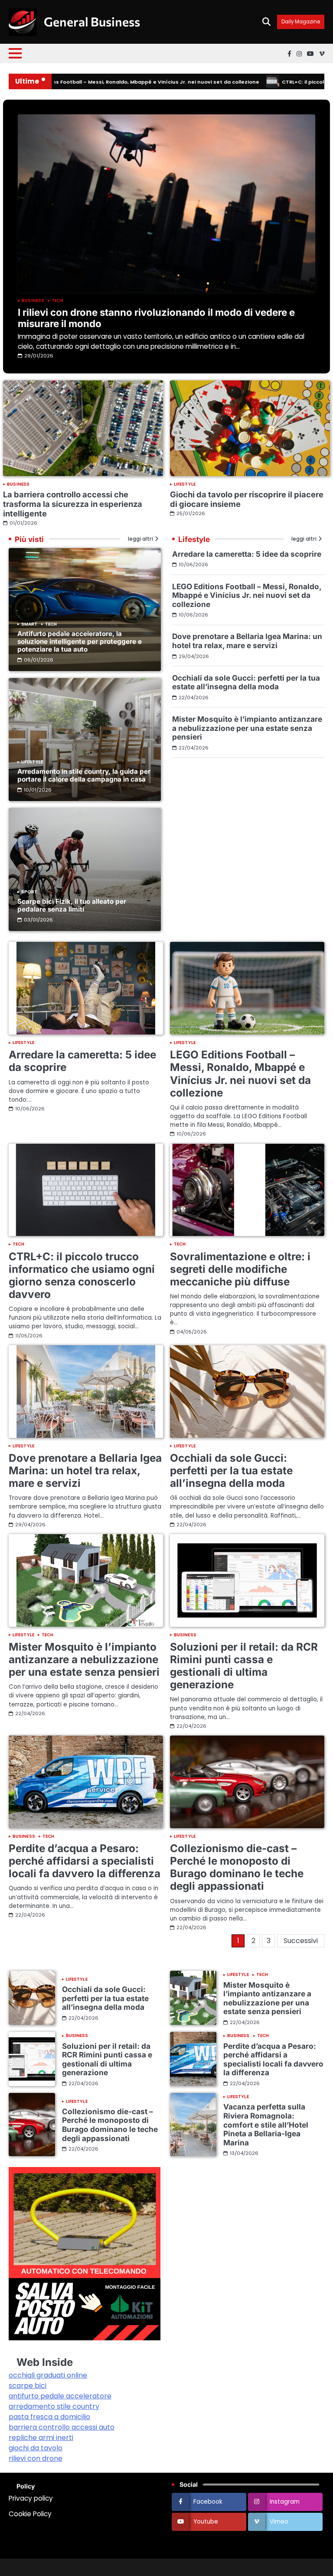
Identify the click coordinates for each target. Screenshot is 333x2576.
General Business (92, 21)
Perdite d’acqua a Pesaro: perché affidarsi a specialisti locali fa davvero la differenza (85, 1861)
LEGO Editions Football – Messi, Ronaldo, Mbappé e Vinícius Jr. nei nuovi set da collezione (247, 595)
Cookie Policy (30, 2514)
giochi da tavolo (36, 2448)
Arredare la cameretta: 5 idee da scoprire (247, 554)
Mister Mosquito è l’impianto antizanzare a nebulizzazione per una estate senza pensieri (247, 728)
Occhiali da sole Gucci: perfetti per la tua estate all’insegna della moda (246, 682)
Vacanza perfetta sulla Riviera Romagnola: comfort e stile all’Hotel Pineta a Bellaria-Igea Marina (266, 2124)
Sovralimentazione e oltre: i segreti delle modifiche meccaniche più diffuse (240, 1269)
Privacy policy (31, 2498)
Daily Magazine (301, 22)
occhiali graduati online (48, 2375)
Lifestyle (185, 484)
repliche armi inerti (41, 2438)
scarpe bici (28, 2386)
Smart (29, 624)
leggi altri (140, 539)
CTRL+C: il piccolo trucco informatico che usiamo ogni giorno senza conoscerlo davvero (82, 1275)
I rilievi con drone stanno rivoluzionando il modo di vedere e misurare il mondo (156, 318)
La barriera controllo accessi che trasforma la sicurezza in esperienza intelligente (73, 504)
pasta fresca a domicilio (49, 2417)
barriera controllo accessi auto (62, 2427)
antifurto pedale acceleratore (60, 2396)
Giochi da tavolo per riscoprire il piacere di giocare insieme (247, 499)
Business (33, 301)
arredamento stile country (54, 2406)
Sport (29, 892)
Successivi (301, 1941)
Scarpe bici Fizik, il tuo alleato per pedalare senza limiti (72, 905)
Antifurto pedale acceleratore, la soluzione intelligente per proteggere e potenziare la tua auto (80, 641)
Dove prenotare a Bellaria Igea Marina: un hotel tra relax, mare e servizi (247, 641)
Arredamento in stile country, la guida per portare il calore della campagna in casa (84, 775)
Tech (57, 301)
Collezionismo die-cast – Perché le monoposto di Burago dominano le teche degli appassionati (237, 1867)
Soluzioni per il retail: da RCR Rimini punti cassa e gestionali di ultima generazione (244, 1666)
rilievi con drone (36, 2458)
